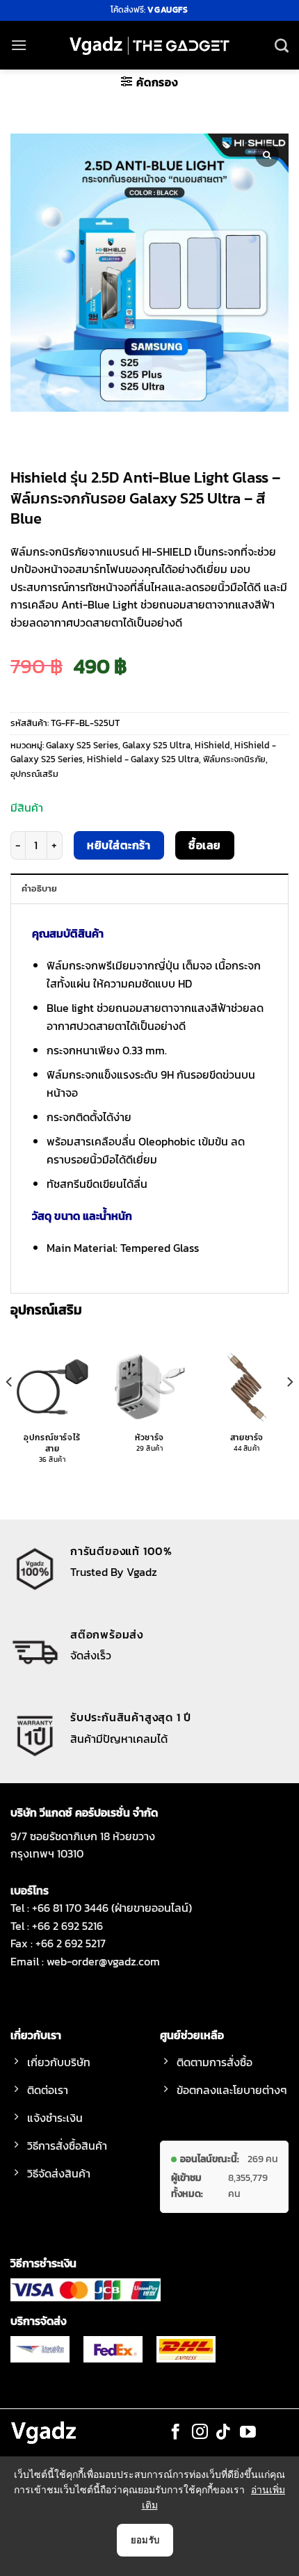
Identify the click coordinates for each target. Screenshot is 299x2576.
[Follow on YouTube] (248, 2433)
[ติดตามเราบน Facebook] (176, 2433)
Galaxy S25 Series (82, 745)
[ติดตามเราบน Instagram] (200, 2433)
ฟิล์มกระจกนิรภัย (234, 759)
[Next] (289, 1410)
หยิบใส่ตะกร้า (119, 845)
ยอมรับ (145, 2540)
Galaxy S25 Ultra (156, 745)
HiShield (212, 745)
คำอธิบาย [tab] (40, 888)
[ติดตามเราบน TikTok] (224, 2433)
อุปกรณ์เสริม (34, 774)
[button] (19, 45)
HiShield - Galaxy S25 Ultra (143, 759)
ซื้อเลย (204, 845)
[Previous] (10, 1410)
